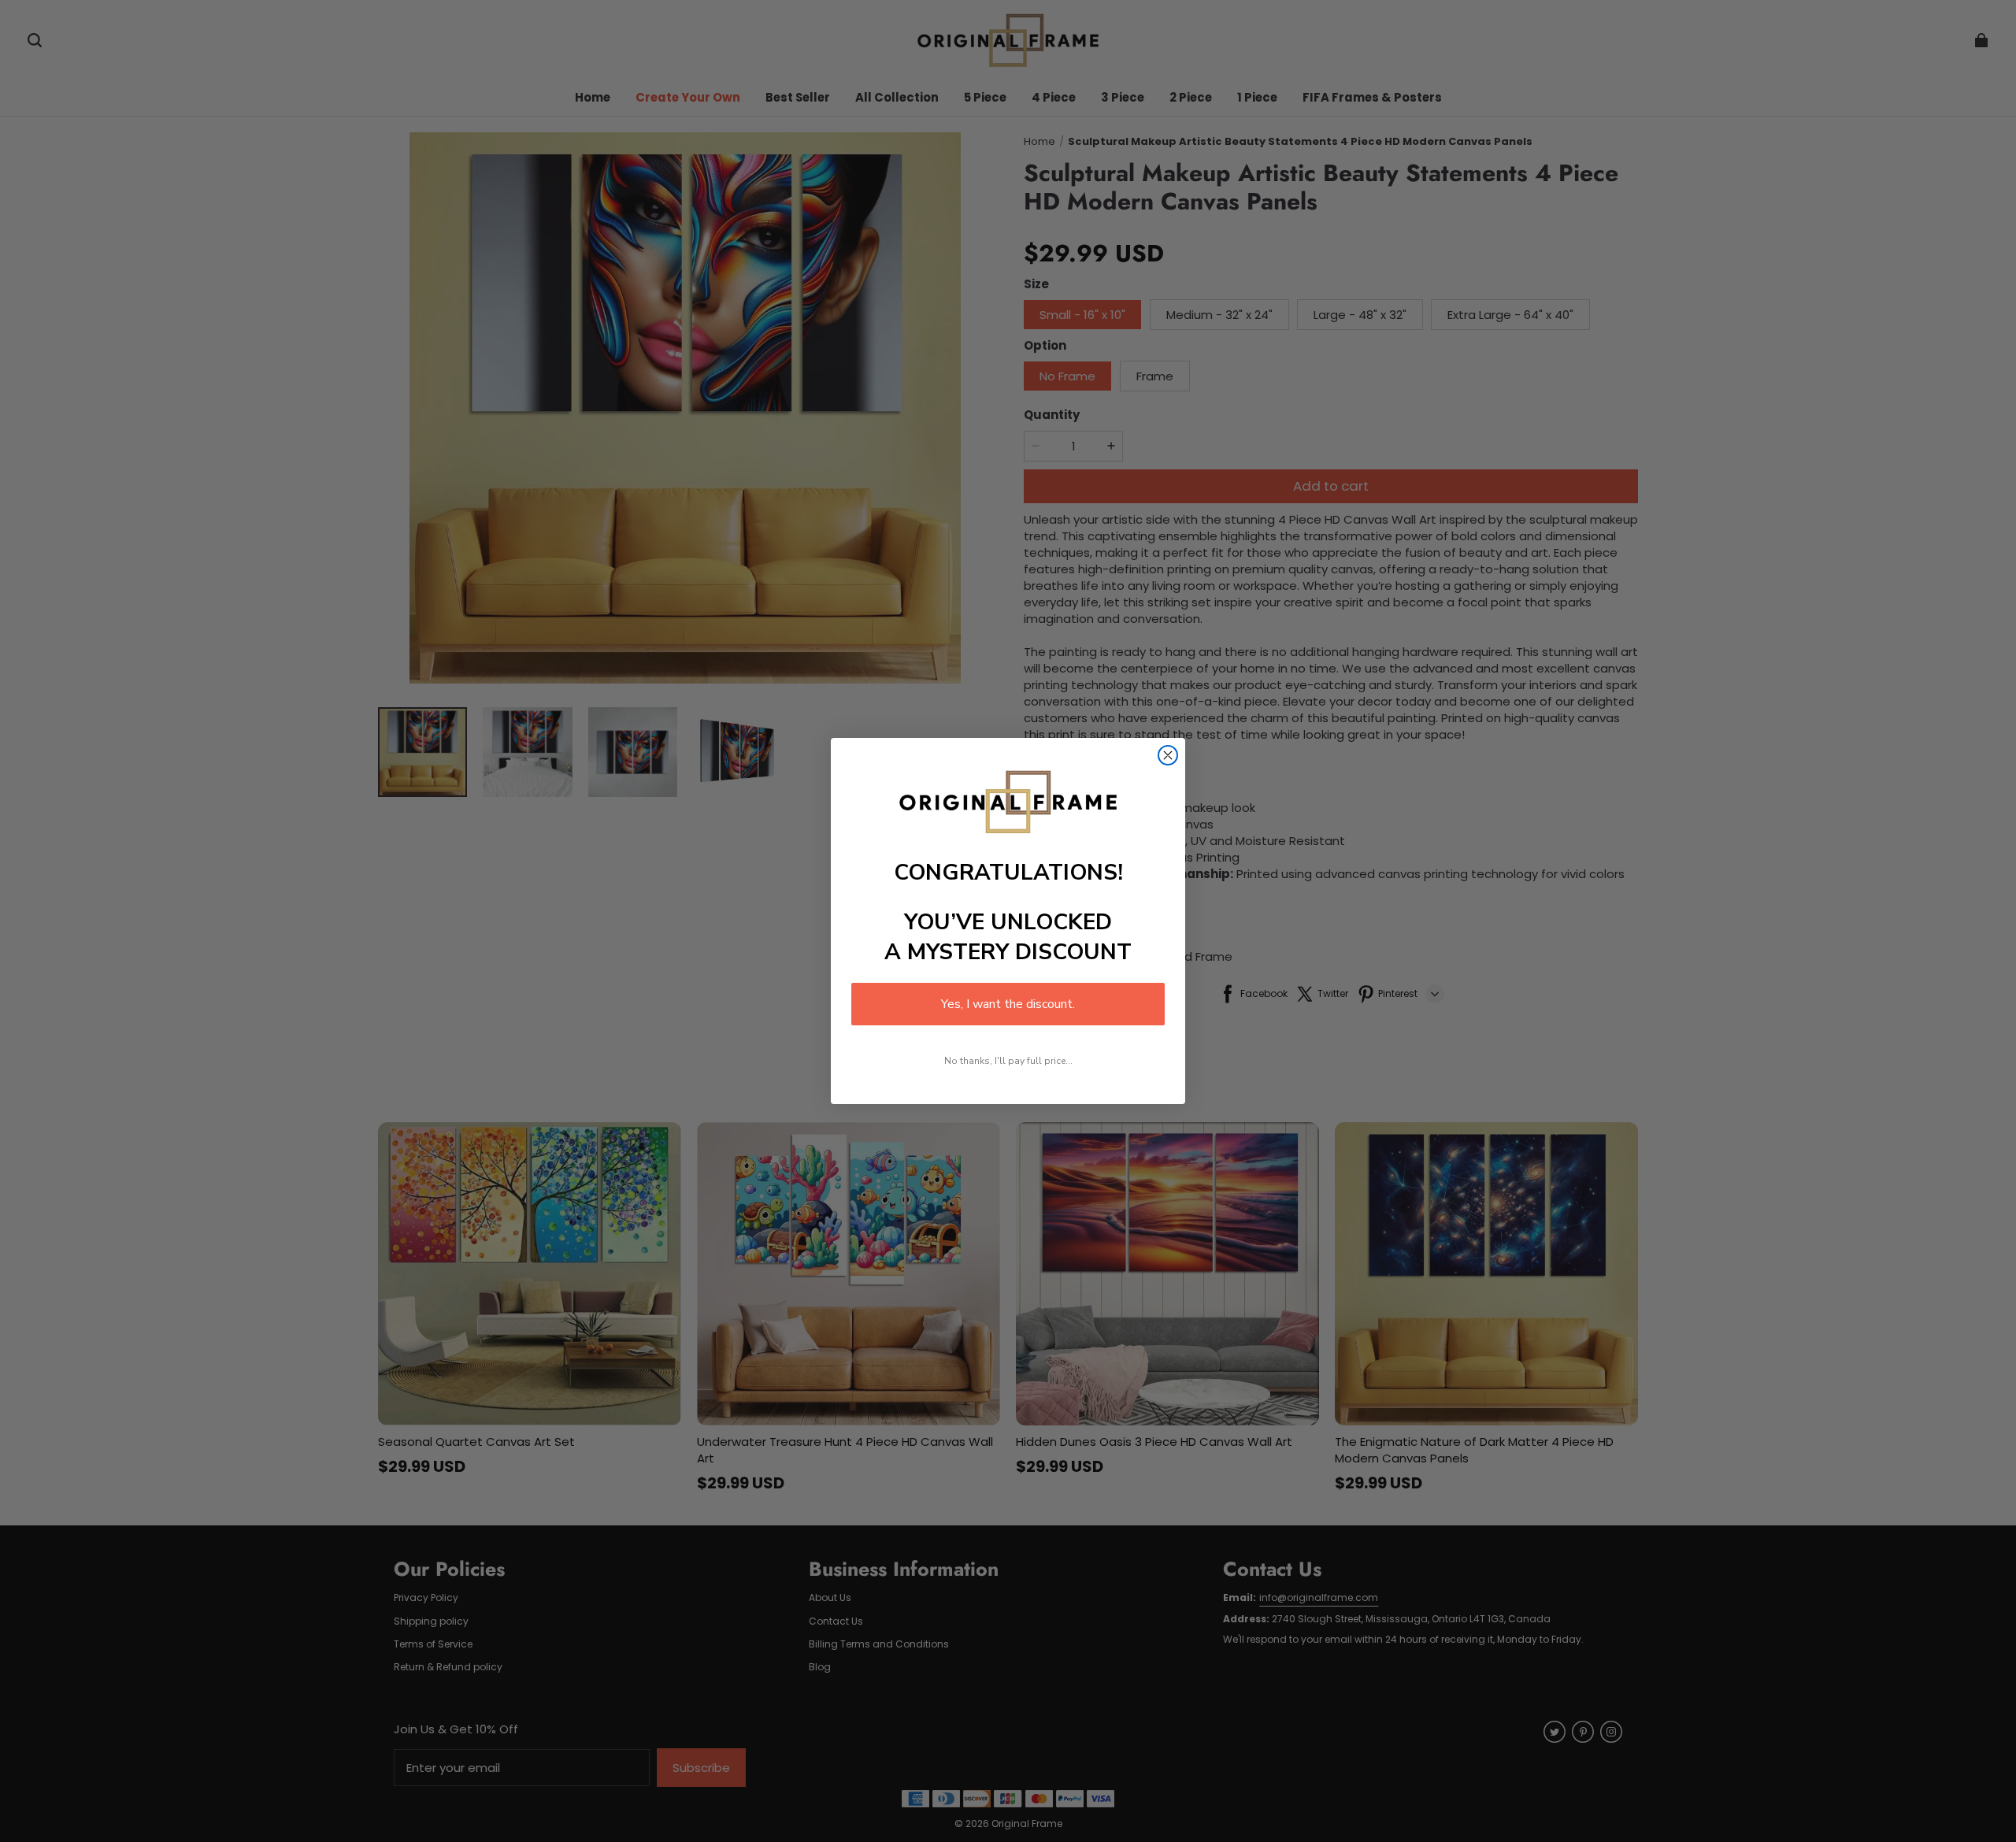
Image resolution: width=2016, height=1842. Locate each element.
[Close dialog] (1168, 755)
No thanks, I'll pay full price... (1008, 1061)
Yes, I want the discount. (1008, 1004)
